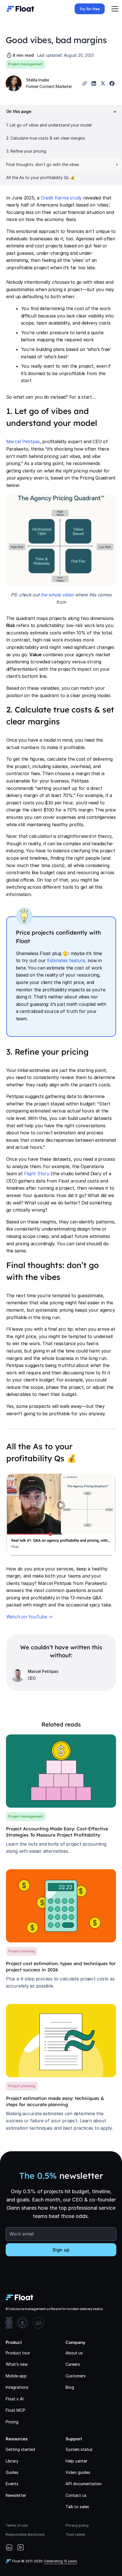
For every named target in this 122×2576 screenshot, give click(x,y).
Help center (76, 2461)
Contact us (76, 2495)
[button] (115, 9)
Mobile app (16, 2376)
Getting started (20, 2449)
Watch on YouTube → (30, 1617)
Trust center (75, 2534)
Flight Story (37, 1174)
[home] (19, 9)
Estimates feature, (67, 960)
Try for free (90, 9)
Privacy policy (77, 2525)
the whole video (57, 595)
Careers (73, 2364)
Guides (12, 2472)
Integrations (17, 2387)
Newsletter (16, 2495)
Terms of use (17, 2525)
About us (74, 2353)
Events (12, 2484)
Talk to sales (77, 2507)
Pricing (12, 2422)
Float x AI (15, 2399)
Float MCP (15, 2410)
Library (12, 2461)
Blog (70, 2387)
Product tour (18, 2353)
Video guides (78, 2472)
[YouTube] (20, 2548)
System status (79, 2449)
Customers (76, 2376)
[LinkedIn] (9, 2548)
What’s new (17, 2364)
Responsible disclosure (25, 2534)
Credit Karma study (61, 198)
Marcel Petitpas (23, 441)
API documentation (84, 2484)
